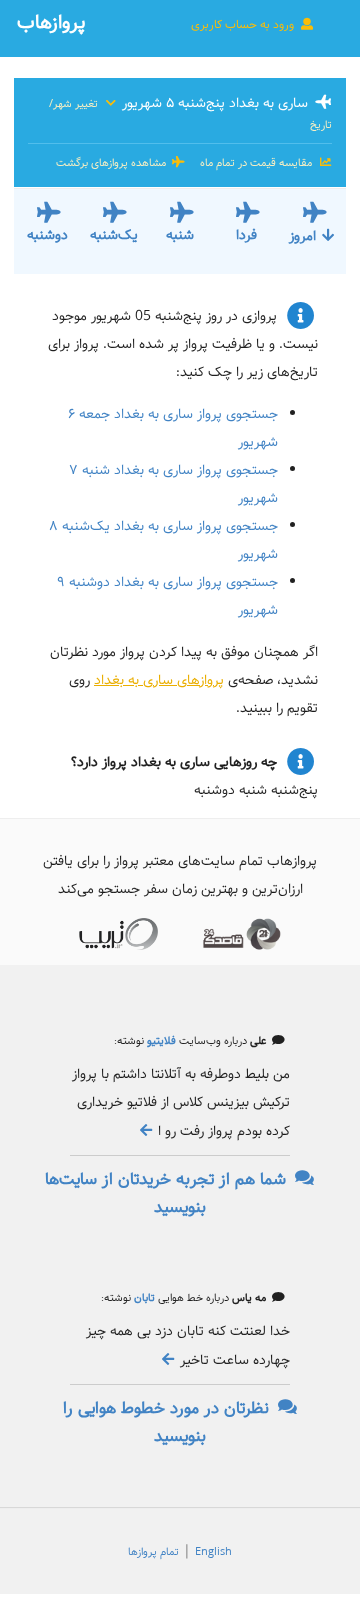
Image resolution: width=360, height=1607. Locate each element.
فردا (246, 235)
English (213, 1552)
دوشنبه (47, 235)
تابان (143, 1298)
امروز (302, 236)
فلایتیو (160, 1041)
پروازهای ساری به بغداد (159, 680)
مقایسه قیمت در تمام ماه (256, 163)
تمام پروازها (153, 1552)
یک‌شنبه (114, 235)
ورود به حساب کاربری (244, 24)
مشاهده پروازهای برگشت (112, 163)
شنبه (180, 235)
